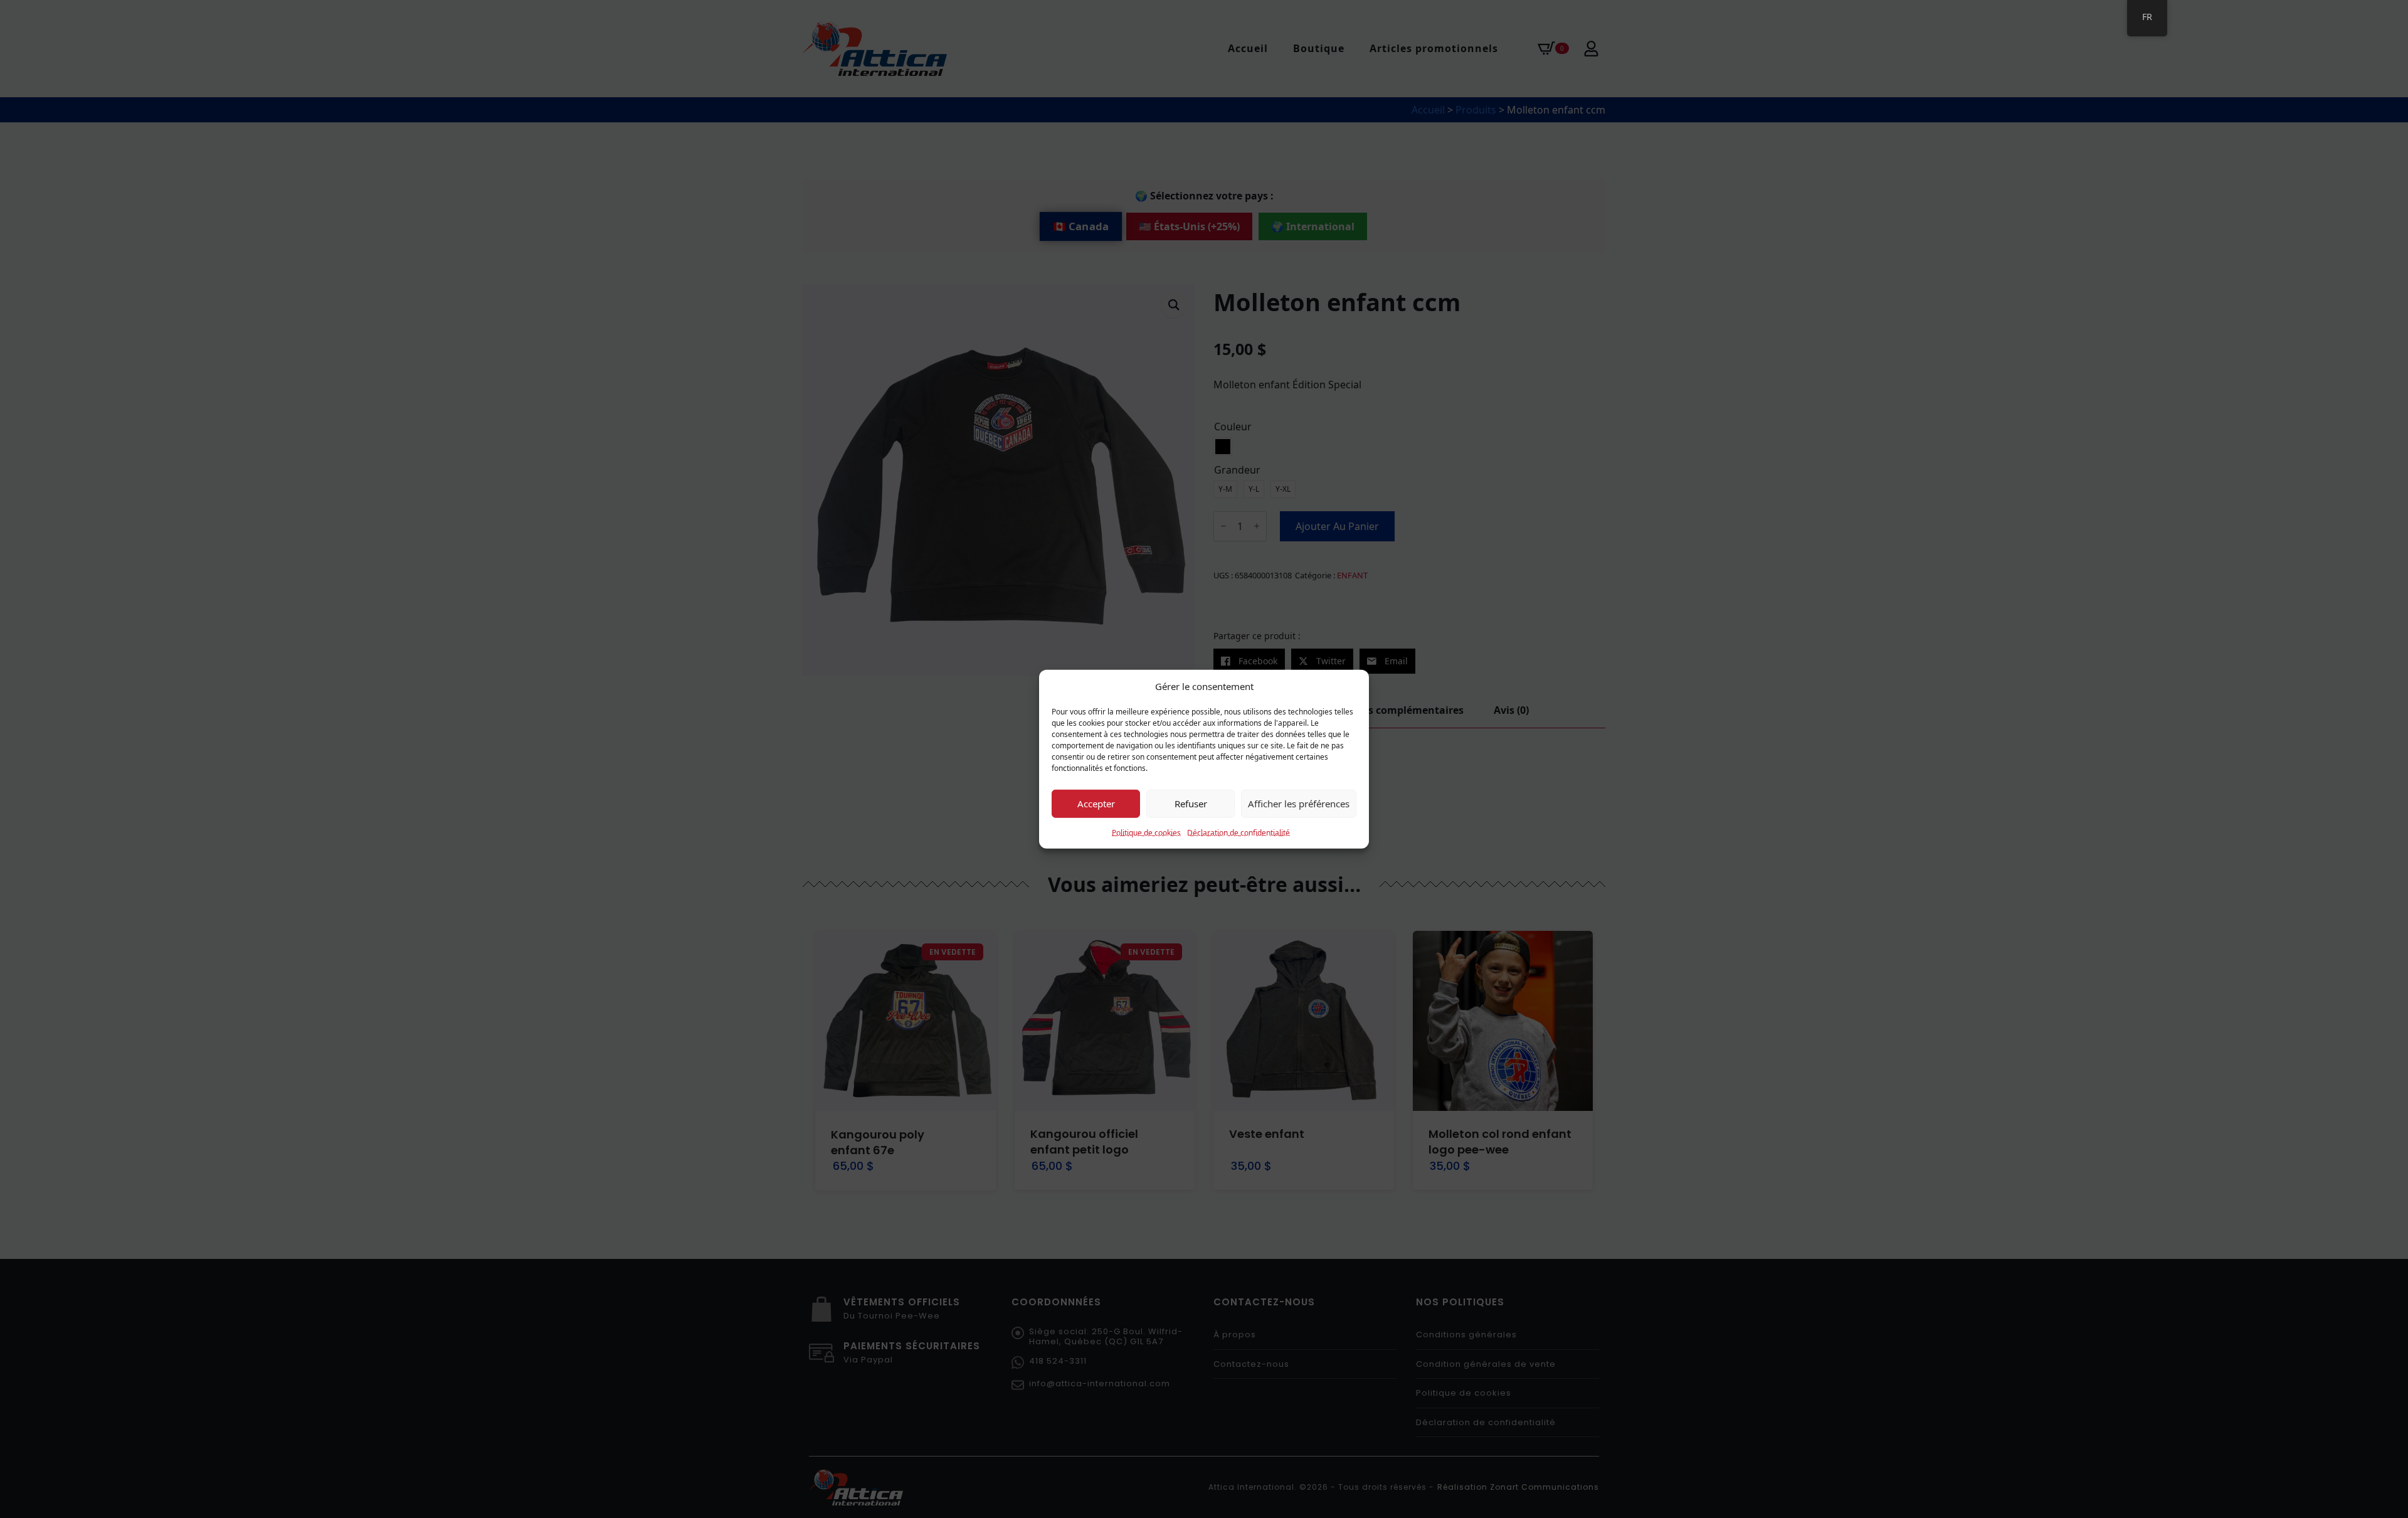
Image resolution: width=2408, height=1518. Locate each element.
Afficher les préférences (1299, 804)
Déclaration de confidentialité (1238, 832)
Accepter (1096, 804)
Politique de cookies (1146, 832)
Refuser (1191, 804)
